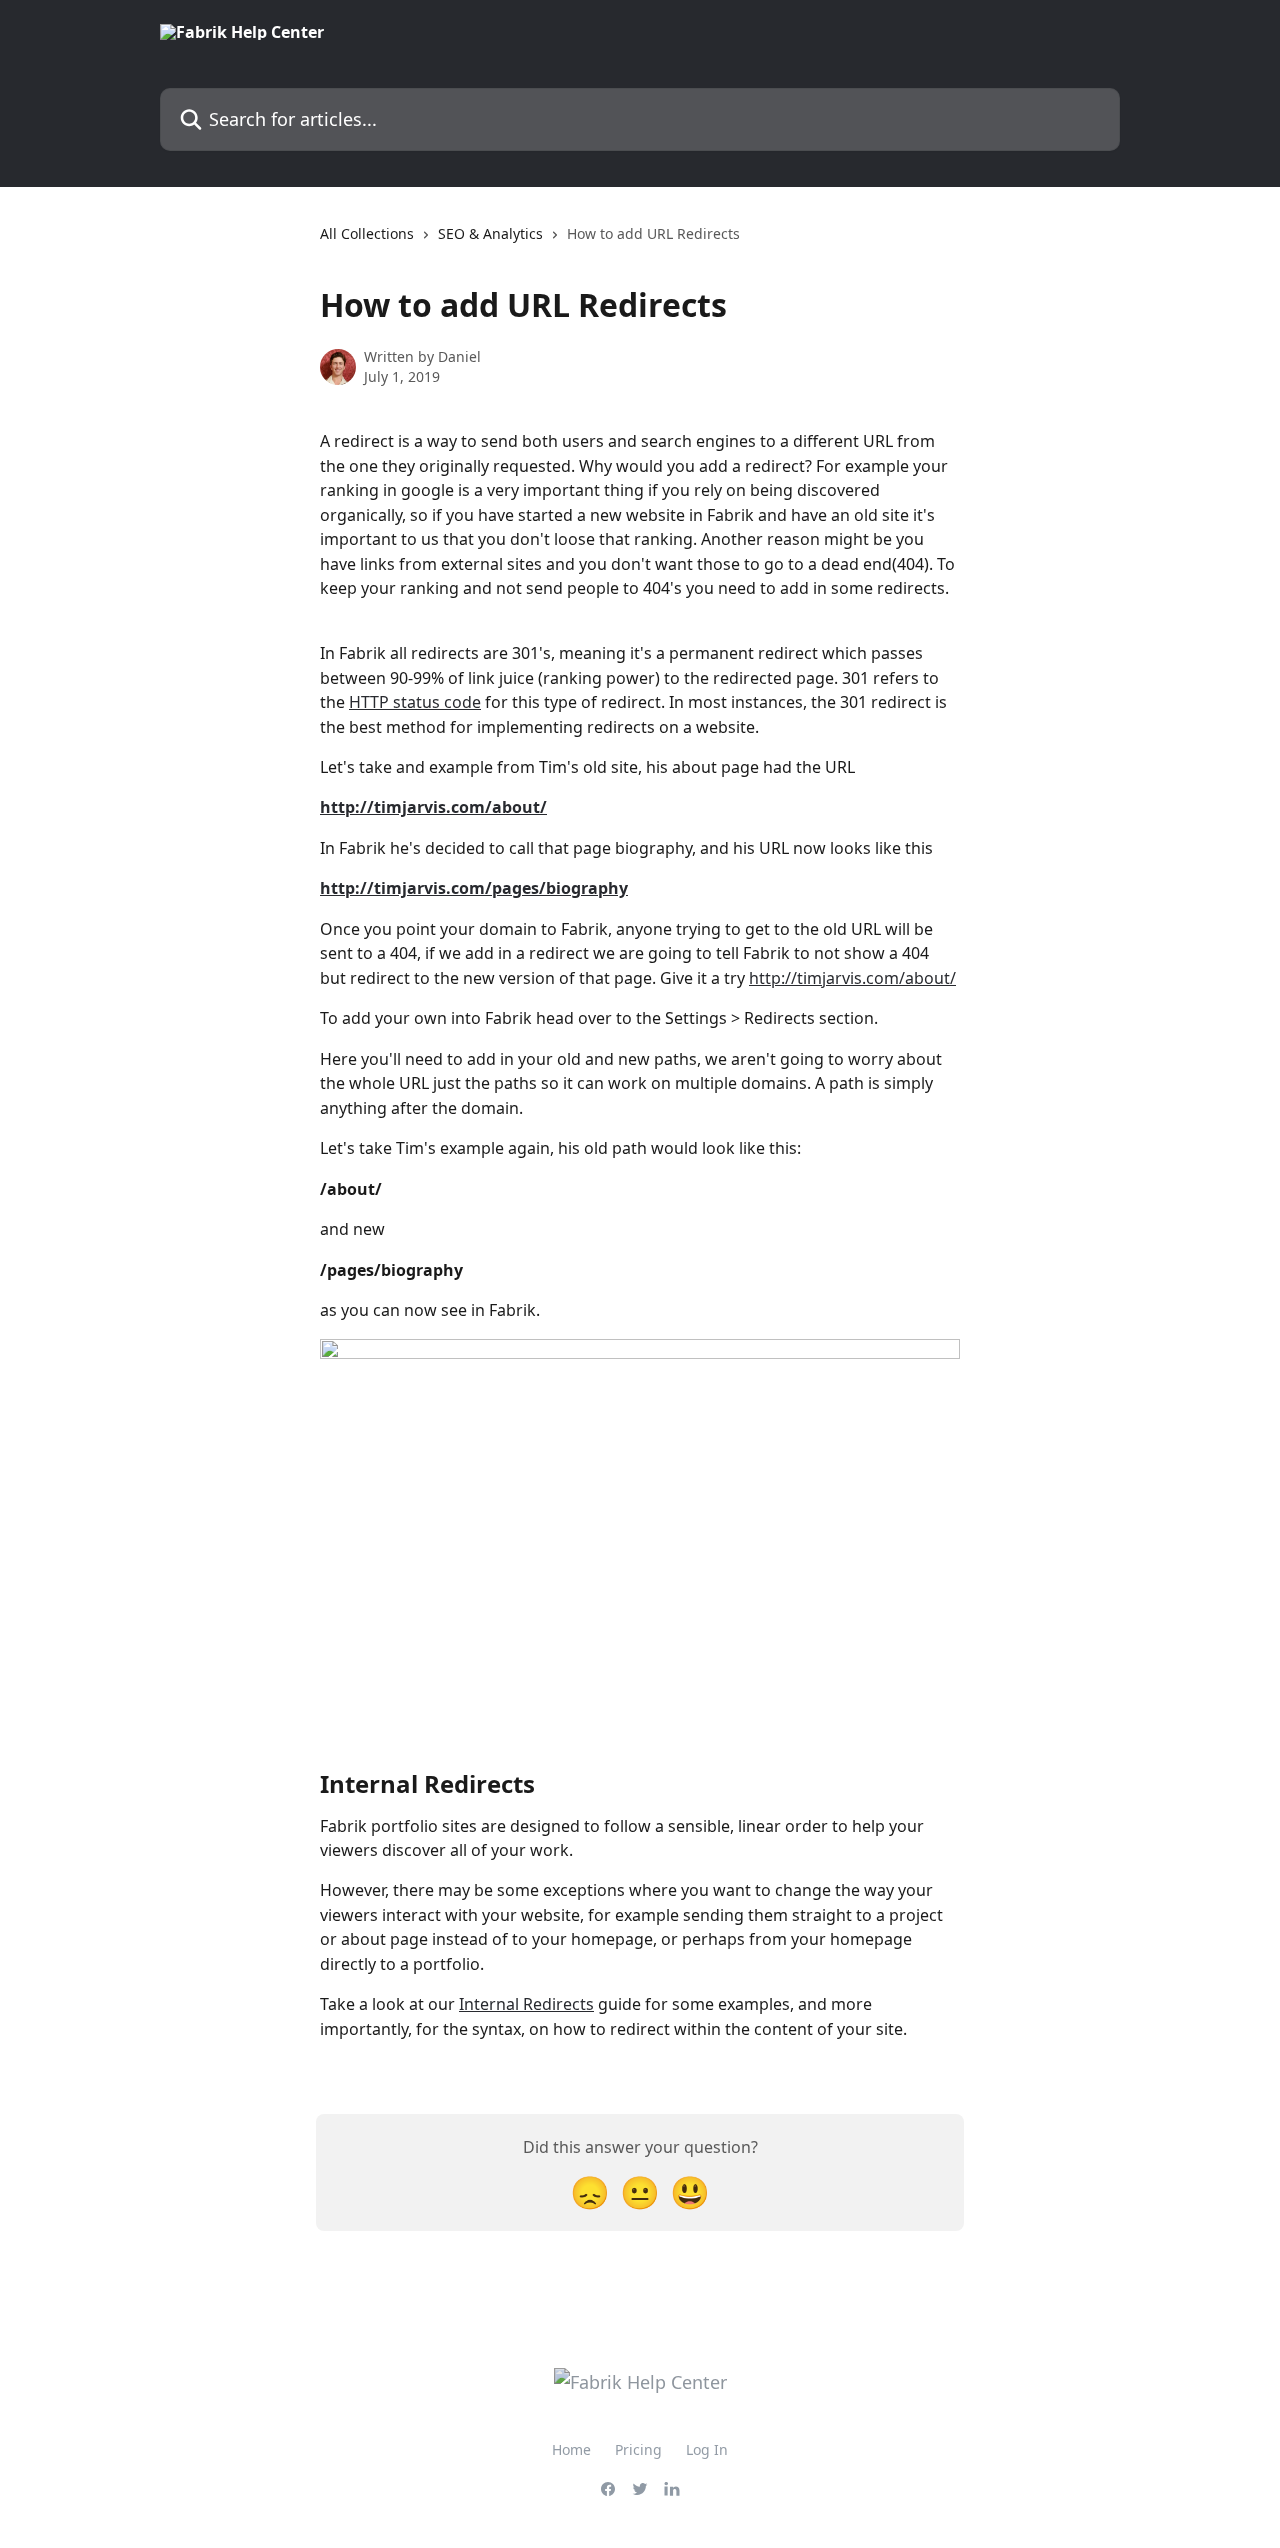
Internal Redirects (526, 2004)
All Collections (367, 233)
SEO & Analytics (490, 233)
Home (571, 2449)
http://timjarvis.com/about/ (852, 978)
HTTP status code (415, 702)
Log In (707, 2449)
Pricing (638, 2449)
